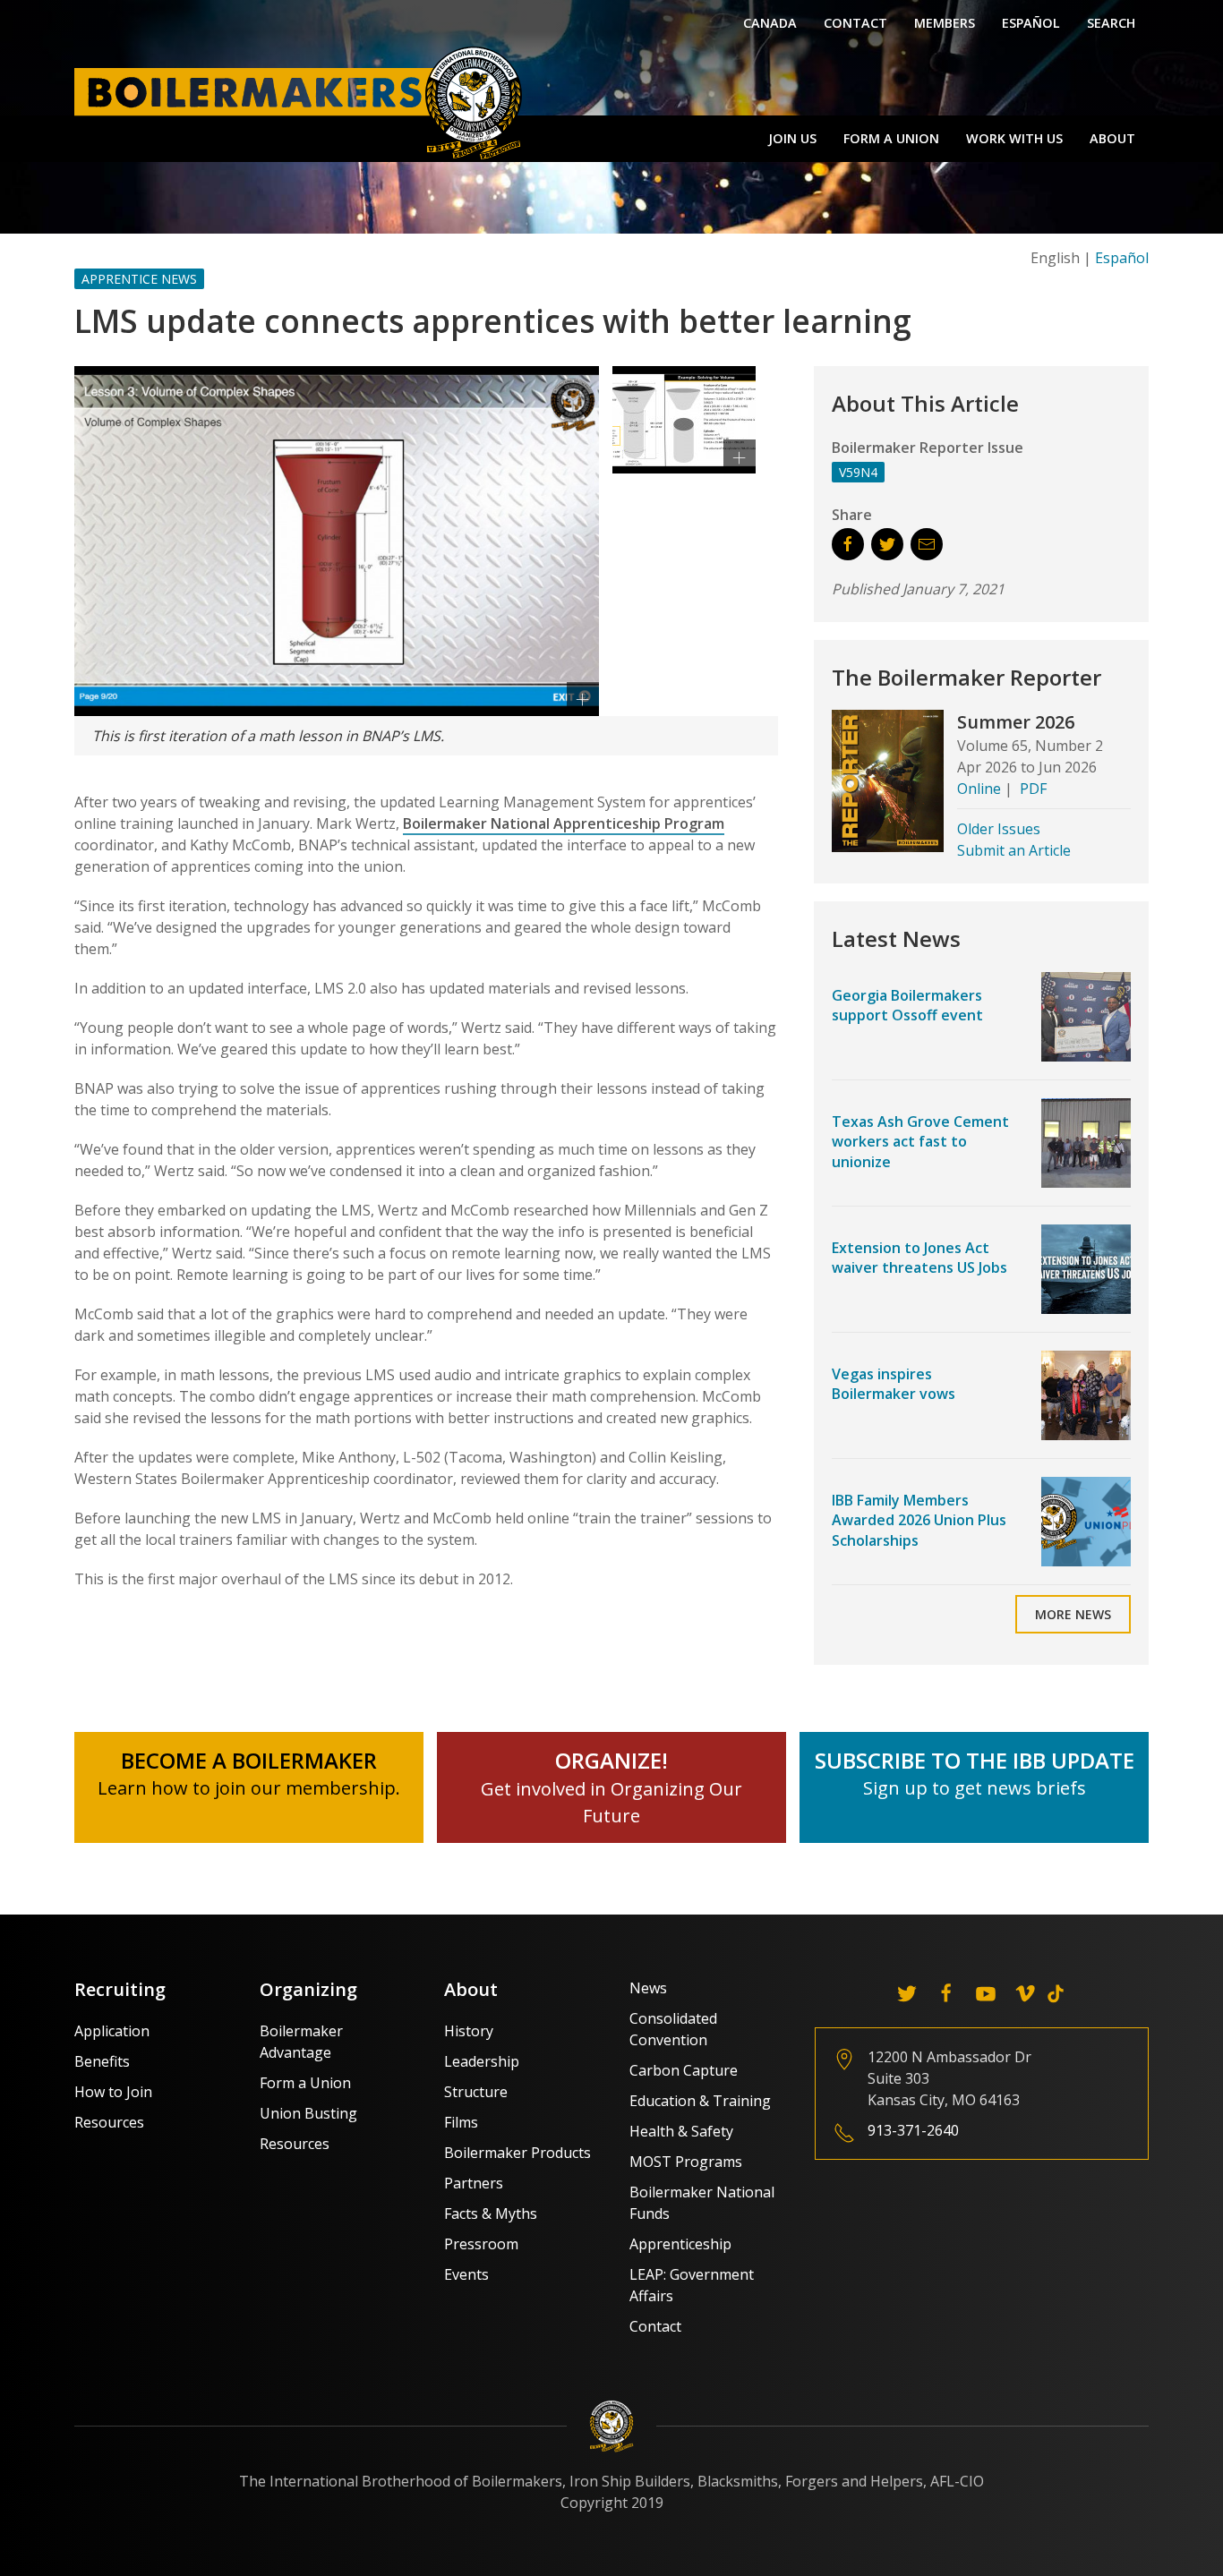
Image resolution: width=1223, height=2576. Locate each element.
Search (1111, 23)
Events (466, 2274)
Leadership (482, 2061)
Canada (770, 23)
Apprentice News (139, 279)
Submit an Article (1014, 850)
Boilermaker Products (517, 2153)
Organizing (308, 1989)
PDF (1033, 789)
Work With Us (1014, 138)
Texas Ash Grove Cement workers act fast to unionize (920, 1142)
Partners (474, 2183)
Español (1031, 23)
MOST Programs (686, 2162)
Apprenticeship (680, 2244)
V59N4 (858, 472)
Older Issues (999, 829)
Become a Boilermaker (249, 1760)
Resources (109, 2122)
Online (979, 789)
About (1112, 138)
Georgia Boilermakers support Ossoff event (907, 1005)
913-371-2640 (913, 2130)
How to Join (113, 2092)
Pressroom (481, 2244)
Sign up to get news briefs (975, 1788)
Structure (476, 2092)
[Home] (303, 102)
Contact (855, 23)
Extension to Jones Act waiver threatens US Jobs (919, 1258)
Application (112, 2031)
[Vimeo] (1025, 1993)
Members (945, 23)
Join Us (792, 138)
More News (1073, 1614)
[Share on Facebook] (848, 544)
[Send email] (927, 544)
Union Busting (308, 2113)
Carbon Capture (684, 2070)
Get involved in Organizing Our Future (611, 1789)
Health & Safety (681, 2131)
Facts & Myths (491, 2213)
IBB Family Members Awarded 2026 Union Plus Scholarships (919, 1520)
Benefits (102, 2061)
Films (461, 2122)
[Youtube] (986, 1993)
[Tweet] (887, 544)
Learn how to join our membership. (249, 1788)
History (469, 2031)
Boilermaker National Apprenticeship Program (564, 823)
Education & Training (700, 2101)
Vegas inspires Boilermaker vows (894, 1384)
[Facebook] (946, 1993)
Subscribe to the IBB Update (975, 1760)
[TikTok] (1056, 1993)
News (648, 1988)
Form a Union (891, 138)
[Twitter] (907, 1993)
